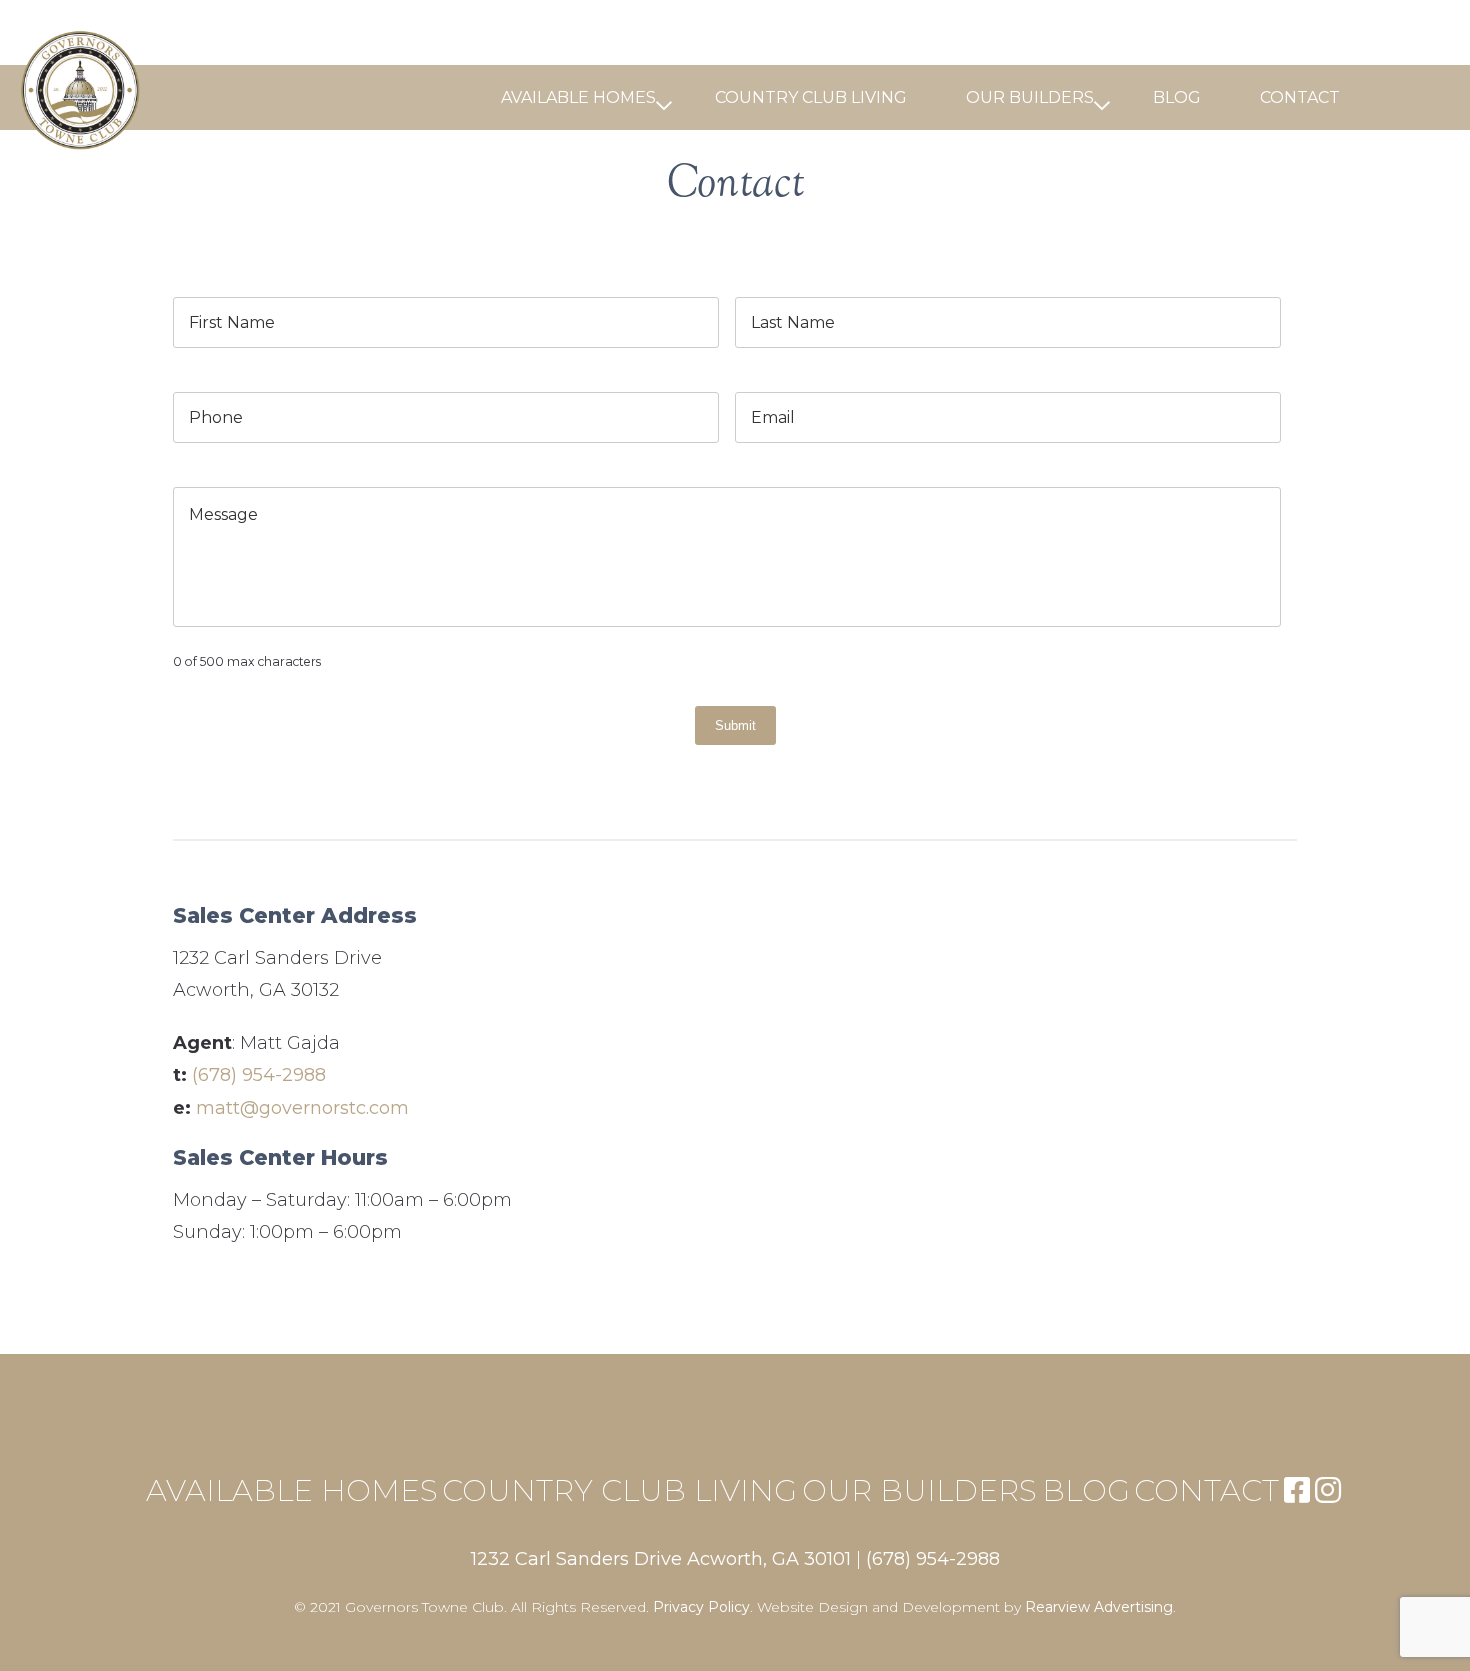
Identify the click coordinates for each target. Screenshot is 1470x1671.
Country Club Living (811, 97)
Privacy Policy (701, 1607)
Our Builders (1030, 97)
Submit (735, 725)
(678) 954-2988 (259, 1075)
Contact (1300, 97)
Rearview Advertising (1099, 1607)
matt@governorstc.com (302, 1108)
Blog (1177, 97)
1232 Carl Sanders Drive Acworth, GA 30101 (661, 1559)
